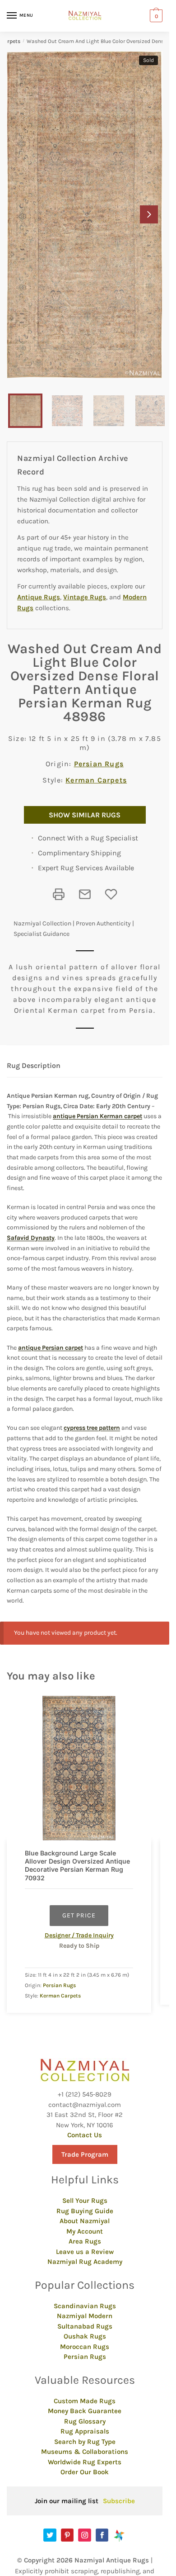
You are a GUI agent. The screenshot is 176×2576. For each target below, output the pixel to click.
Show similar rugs (85, 815)
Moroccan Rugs (85, 2347)
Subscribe (119, 2501)
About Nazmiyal (85, 2221)
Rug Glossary (85, 2421)
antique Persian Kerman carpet (97, 1116)
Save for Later (111, 894)
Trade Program (85, 2154)
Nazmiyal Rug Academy (85, 2262)
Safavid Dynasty (31, 1238)
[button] (149, 214)
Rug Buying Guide (85, 2211)
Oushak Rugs (85, 2336)
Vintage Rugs (85, 597)
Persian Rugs (99, 764)
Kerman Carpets (96, 780)
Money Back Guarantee (85, 2411)
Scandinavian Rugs (85, 2306)
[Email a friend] (85, 894)
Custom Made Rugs (85, 2401)
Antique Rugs (39, 597)
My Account (85, 2231)
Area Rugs (85, 2241)
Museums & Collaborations (85, 2452)
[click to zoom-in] (85, 215)
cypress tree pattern (92, 1428)
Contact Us (85, 2135)
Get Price (79, 1915)
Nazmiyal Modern (85, 2316)
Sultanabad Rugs (85, 2326)
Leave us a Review (85, 2252)
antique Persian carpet (51, 1348)
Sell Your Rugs (85, 2201)
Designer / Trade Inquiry (79, 1935)
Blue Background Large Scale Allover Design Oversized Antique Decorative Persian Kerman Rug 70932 (77, 1865)
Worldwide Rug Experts (85, 2462)
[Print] (59, 894)
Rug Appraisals (85, 2431)
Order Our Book (85, 2472)
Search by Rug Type (85, 2442)
